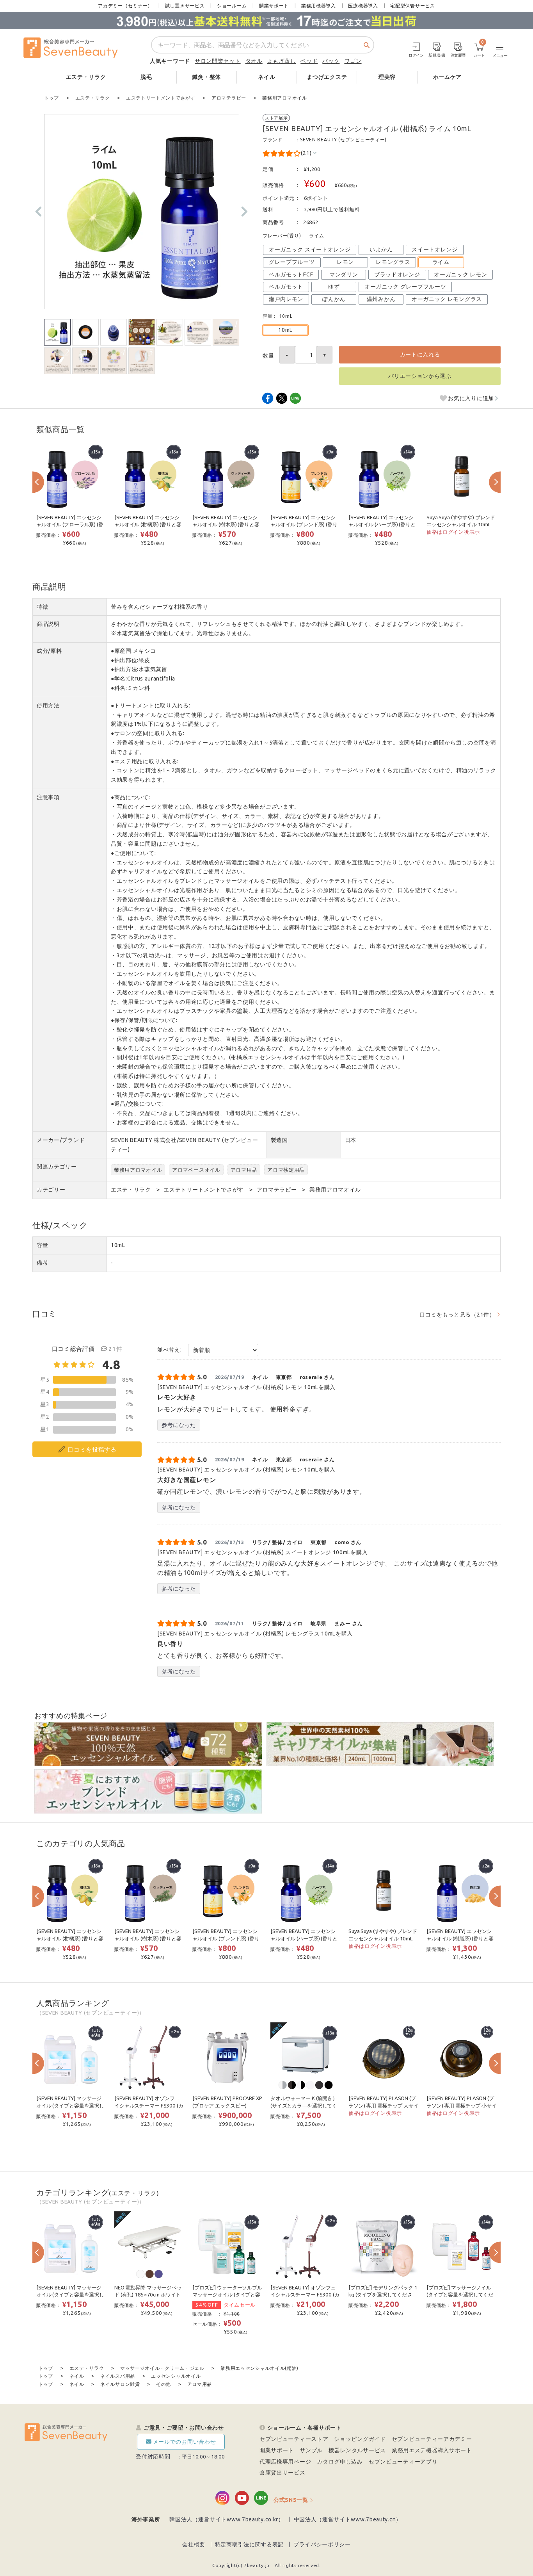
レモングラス (393, 262)
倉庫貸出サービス (282, 2473)
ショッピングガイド (360, 2439)
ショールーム (232, 6)
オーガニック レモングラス (447, 299)
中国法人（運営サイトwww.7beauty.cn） (348, 2519)
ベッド (309, 61)
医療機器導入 (363, 6)
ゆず (334, 287)
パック (331, 61)
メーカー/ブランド (61, 1140)
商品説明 (48, 624)
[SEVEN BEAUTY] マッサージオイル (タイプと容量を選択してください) (70, 2106)
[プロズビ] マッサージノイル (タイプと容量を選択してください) (460, 2295)
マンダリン (344, 274)
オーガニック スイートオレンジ (310, 249)
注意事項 (48, 797)
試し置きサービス (185, 6)
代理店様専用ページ (285, 2462)
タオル (254, 61)
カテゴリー (51, 1190)
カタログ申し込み (340, 2462)
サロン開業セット (218, 61)
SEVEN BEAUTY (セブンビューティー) (343, 140)
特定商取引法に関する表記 (249, 2544)
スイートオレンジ (435, 249)
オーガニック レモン (460, 274)
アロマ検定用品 (286, 1170)
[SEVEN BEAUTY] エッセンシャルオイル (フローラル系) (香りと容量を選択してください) (70, 525)
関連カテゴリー (57, 1167)
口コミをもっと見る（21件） (457, 1315)
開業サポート (274, 6)
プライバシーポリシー (322, 2544)
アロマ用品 (244, 1170)
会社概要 (194, 2544)
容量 (42, 1245)
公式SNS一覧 (291, 2500)
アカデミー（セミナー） (125, 6)
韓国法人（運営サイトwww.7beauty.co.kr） (227, 2519)
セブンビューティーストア (294, 2439)
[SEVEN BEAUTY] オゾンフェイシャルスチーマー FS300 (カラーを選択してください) (149, 2106)
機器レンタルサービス (357, 2450)
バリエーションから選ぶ (420, 376)
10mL (285, 330)
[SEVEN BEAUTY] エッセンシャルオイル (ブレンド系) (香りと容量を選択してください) (304, 525)
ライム (441, 262)
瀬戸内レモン (286, 299)
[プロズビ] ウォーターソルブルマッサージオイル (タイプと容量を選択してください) (227, 2295)
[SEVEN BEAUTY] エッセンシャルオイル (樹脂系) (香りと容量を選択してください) (460, 1938)
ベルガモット (286, 287)
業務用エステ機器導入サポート (432, 2450)
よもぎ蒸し (282, 61)
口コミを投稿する (92, 1449)
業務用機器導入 (319, 6)
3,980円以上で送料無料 (332, 209)
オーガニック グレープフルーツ (405, 287)
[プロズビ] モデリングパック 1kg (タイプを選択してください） (383, 2295)
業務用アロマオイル (138, 1170)
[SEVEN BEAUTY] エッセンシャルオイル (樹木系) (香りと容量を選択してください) (226, 525)
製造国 (279, 1140)
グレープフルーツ (292, 262)
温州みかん (381, 299)
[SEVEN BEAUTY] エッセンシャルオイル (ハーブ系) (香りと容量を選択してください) (382, 525)
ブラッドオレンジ (397, 274)
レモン (345, 262)
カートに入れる (420, 355)
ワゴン (353, 61)
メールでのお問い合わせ (185, 2442)
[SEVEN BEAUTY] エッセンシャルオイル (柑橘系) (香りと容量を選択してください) (148, 525)
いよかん (381, 249)
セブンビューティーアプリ (403, 2462)
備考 (42, 1263)
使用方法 (48, 705)
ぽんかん (334, 299)
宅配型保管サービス (412, 6)
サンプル (311, 2450)
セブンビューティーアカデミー (432, 2439)
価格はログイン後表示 (453, 532)
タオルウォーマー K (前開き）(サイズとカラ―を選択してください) (304, 2106)
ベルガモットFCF (291, 274)
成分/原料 (49, 651)
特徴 (42, 607)
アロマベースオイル (196, 1170)
